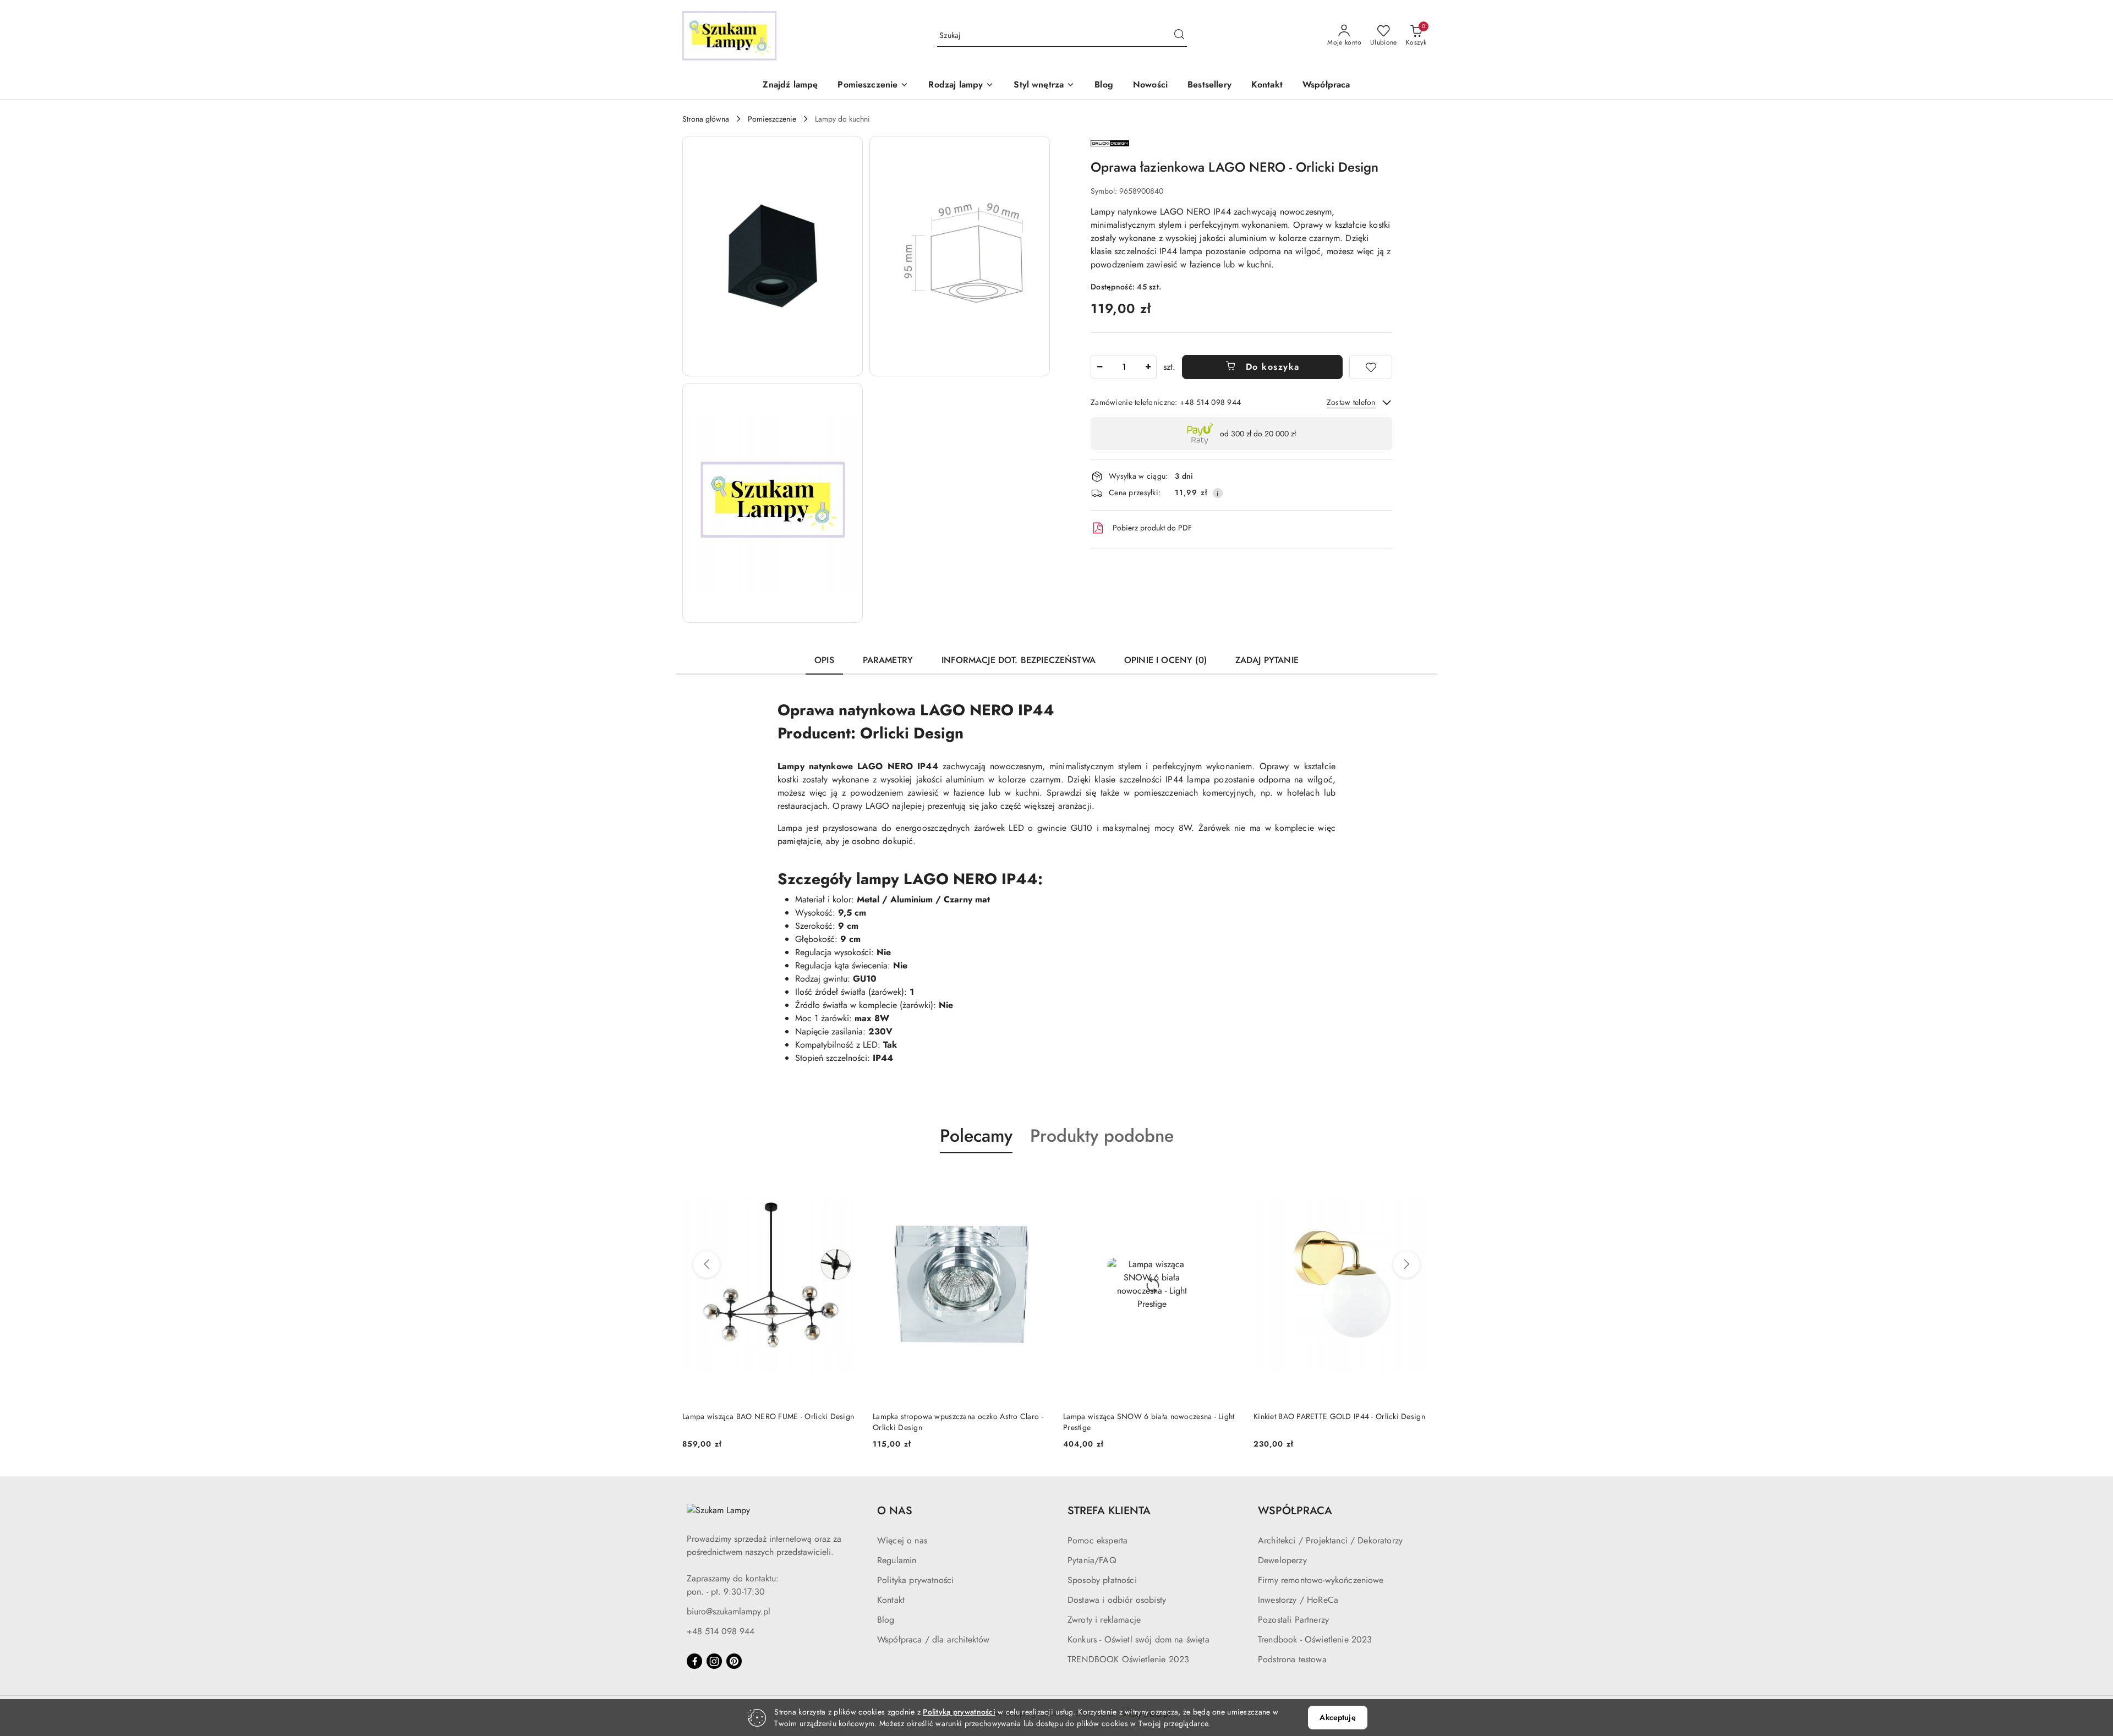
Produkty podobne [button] (1102, 1136)
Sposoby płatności (1102, 1580)
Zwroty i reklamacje (1104, 1620)
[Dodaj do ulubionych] (1371, 367)
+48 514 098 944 (721, 1631)
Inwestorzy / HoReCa (1298, 1600)
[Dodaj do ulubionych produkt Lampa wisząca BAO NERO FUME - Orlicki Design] (847, 1179)
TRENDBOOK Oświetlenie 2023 (1128, 1659)
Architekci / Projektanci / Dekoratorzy (1330, 1540)
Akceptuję (1337, 1717)
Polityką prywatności (959, 1712)
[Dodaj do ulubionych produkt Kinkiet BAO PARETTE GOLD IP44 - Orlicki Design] (1418, 1179)
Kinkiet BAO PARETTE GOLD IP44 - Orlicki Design (1339, 1416)
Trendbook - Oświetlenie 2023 (1315, 1639)
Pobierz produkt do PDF (1152, 528)
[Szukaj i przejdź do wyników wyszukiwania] (1179, 36)
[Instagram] (714, 1661)
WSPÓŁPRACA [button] (1295, 1511)
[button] (873, 86)
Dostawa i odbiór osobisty (1117, 1600)
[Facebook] (694, 1661)
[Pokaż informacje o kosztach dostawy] (1218, 493)
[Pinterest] (734, 1661)
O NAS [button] (895, 1511)
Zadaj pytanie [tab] (1267, 660)
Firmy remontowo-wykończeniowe (1321, 1580)
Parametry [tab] (888, 660)
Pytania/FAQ (1092, 1560)
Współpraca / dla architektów (933, 1639)
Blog (886, 1620)
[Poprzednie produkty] (707, 1264)
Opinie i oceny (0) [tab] (1165, 660)
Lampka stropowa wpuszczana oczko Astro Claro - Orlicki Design (958, 1422)
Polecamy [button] (976, 1136)
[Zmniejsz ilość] (1099, 367)
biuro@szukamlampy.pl (729, 1611)
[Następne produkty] (1406, 1264)
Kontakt (891, 1600)
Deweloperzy (1282, 1560)
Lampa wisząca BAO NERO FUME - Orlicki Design (768, 1416)
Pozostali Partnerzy (1293, 1620)
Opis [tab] (824, 660)
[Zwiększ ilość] (1148, 367)
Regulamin (897, 1560)
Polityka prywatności (915, 1580)
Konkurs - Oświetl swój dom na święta (1138, 1639)
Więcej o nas (902, 1540)
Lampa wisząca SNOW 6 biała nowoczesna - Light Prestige (1149, 1422)
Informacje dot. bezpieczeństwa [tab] (1019, 660)
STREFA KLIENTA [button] (1109, 1511)
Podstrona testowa (1292, 1659)
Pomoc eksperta (1097, 1540)
